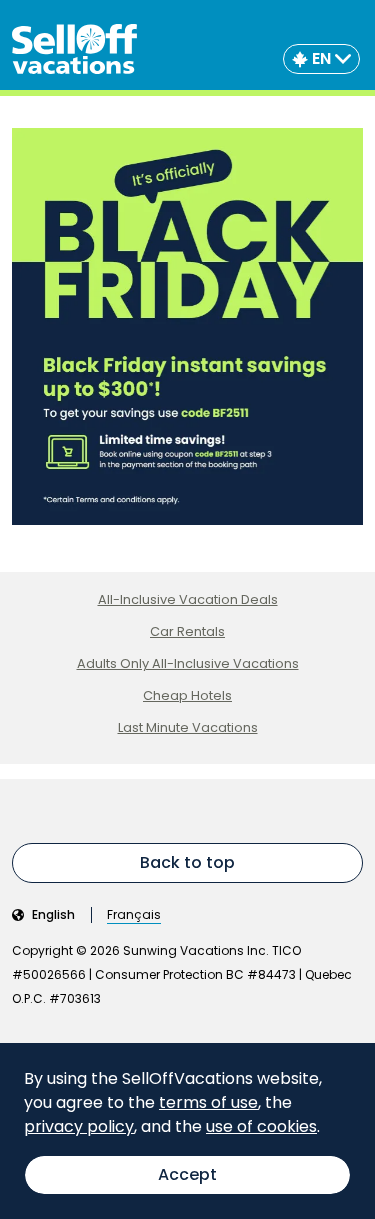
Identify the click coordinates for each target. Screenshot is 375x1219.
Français (134, 915)
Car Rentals (187, 631)
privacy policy (79, 1126)
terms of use (208, 1102)
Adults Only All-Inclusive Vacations (188, 663)
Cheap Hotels (187, 695)
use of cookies (261, 1126)
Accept (187, 1174)
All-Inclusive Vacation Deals (188, 599)
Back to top (187, 862)
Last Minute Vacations (188, 727)
